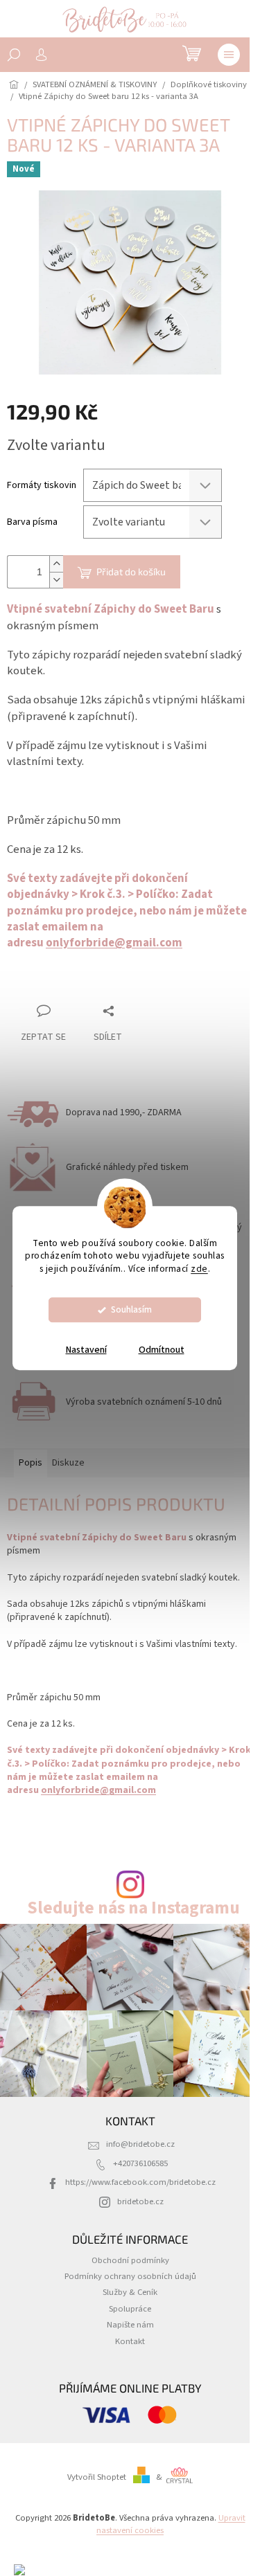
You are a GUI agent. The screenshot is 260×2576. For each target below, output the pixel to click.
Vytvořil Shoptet (97, 2477)
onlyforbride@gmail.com (114, 943)
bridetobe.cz (140, 2201)
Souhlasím (131, 1309)
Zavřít (80, 984)
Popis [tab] (31, 1463)
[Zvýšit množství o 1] (56, 564)
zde (199, 1269)
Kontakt (130, 2341)
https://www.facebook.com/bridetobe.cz (140, 2182)
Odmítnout (162, 1350)
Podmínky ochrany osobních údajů (130, 2276)
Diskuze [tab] (68, 1463)
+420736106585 (140, 2163)
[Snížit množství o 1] (56, 580)
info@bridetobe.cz (140, 2144)
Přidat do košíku (131, 571)
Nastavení (86, 1350)
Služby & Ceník (130, 2292)
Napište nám (130, 2325)
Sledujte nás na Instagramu (133, 1908)
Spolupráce (130, 2309)
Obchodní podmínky (130, 2260)
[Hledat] (14, 55)
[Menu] (229, 55)
